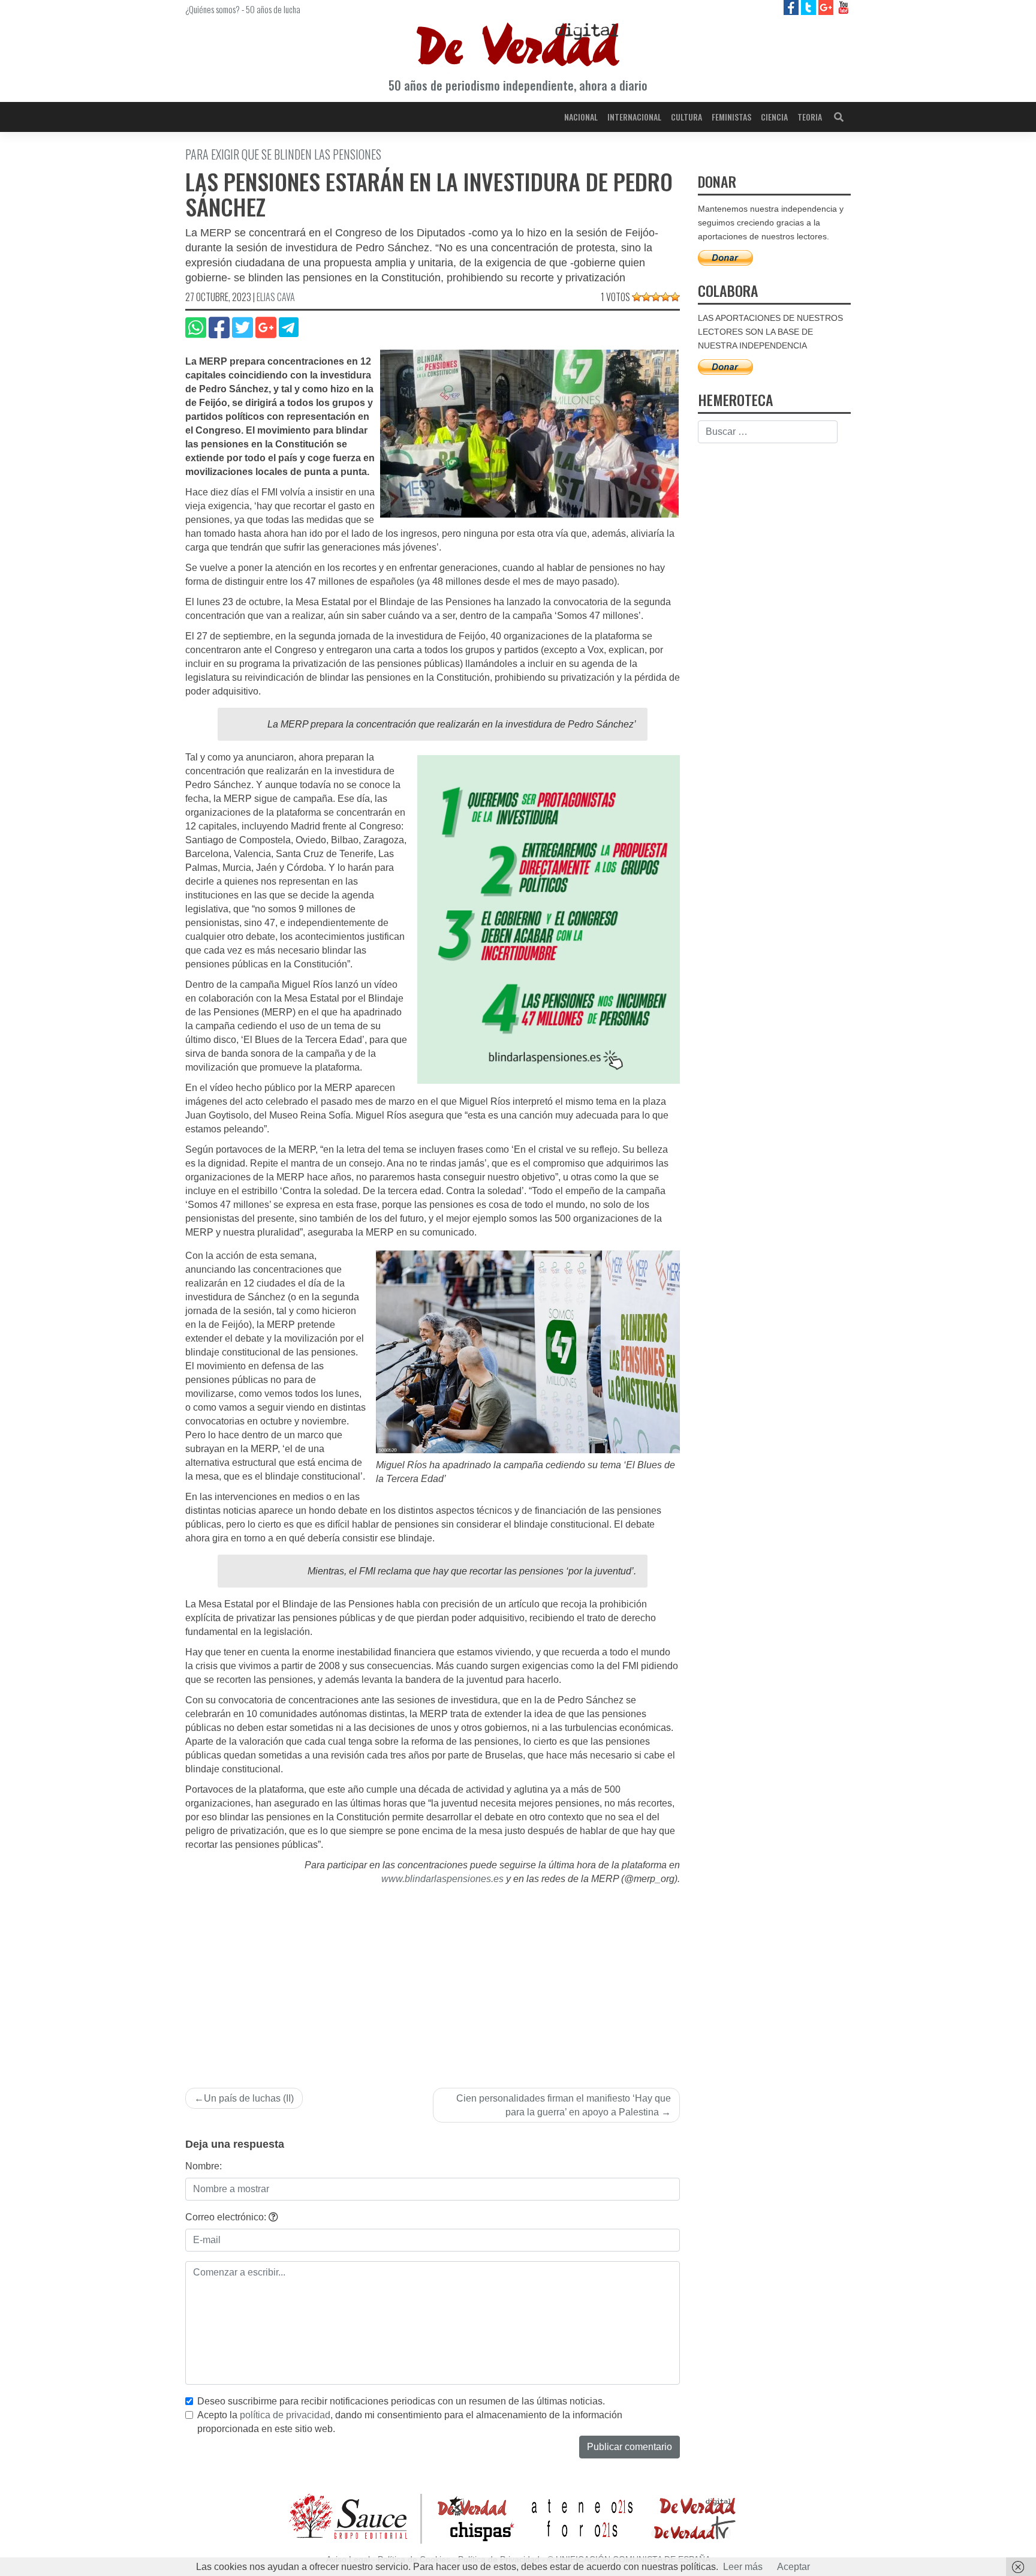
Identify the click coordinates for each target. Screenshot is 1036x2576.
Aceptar (793, 2567)
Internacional (634, 117)
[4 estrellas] (665, 297)
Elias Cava (276, 297)
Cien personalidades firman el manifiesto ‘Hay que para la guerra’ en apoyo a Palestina (564, 2105)
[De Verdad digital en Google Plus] (827, 7)
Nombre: (204, 2166)
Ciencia (774, 117)
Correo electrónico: (227, 2217)
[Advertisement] (433, 1976)
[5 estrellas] (675, 297)
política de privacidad (285, 2415)
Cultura (686, 117)
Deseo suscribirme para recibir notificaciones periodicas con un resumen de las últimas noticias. (401, 2401)
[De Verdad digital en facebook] (792, 7)
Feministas (731, 117)
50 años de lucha (273, 9)
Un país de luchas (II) (249, 2098)
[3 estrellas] (656, 297)
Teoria (810, 117)
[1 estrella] (637, 297)
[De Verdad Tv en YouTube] (843, 7)
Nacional (581, 117)
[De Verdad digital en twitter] (810, 7)
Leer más (743, 2567)
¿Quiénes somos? (213, 9)
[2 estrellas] (646, 297)
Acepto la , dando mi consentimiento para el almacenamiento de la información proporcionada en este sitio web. (410, 2422)
